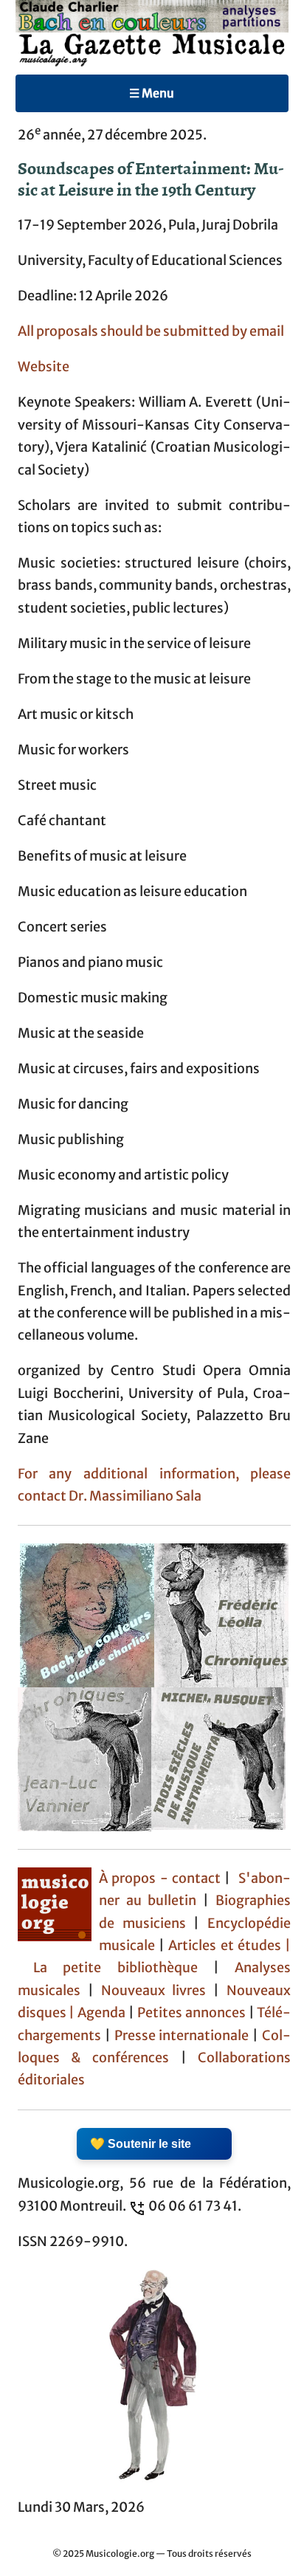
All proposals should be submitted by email (151, 331)
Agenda (103, 2013)
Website (44, 367)
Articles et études (225, 1946)
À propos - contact (160, 1878)
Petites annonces (193, 2013)
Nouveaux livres (158, 1991)
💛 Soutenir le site (141, 2144)
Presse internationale (182, 2036)
